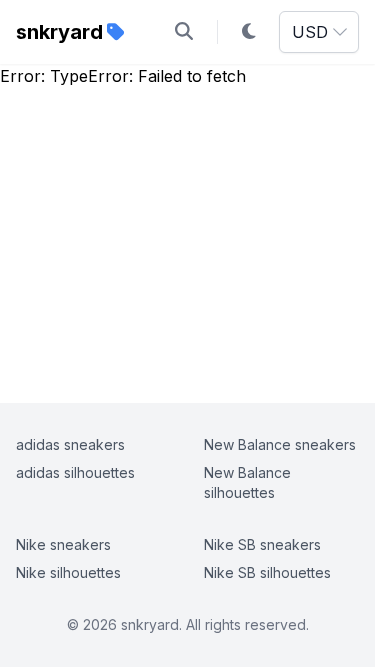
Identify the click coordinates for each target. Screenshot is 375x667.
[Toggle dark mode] (249, 32)
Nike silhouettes (68, 572)
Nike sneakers (63, 544)
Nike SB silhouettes (267, 572)
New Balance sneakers (280, 444)
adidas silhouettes (75, 472)
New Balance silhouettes (247, 482)
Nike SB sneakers (262, 544)
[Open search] (184, 32)
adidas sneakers (70, 444)
